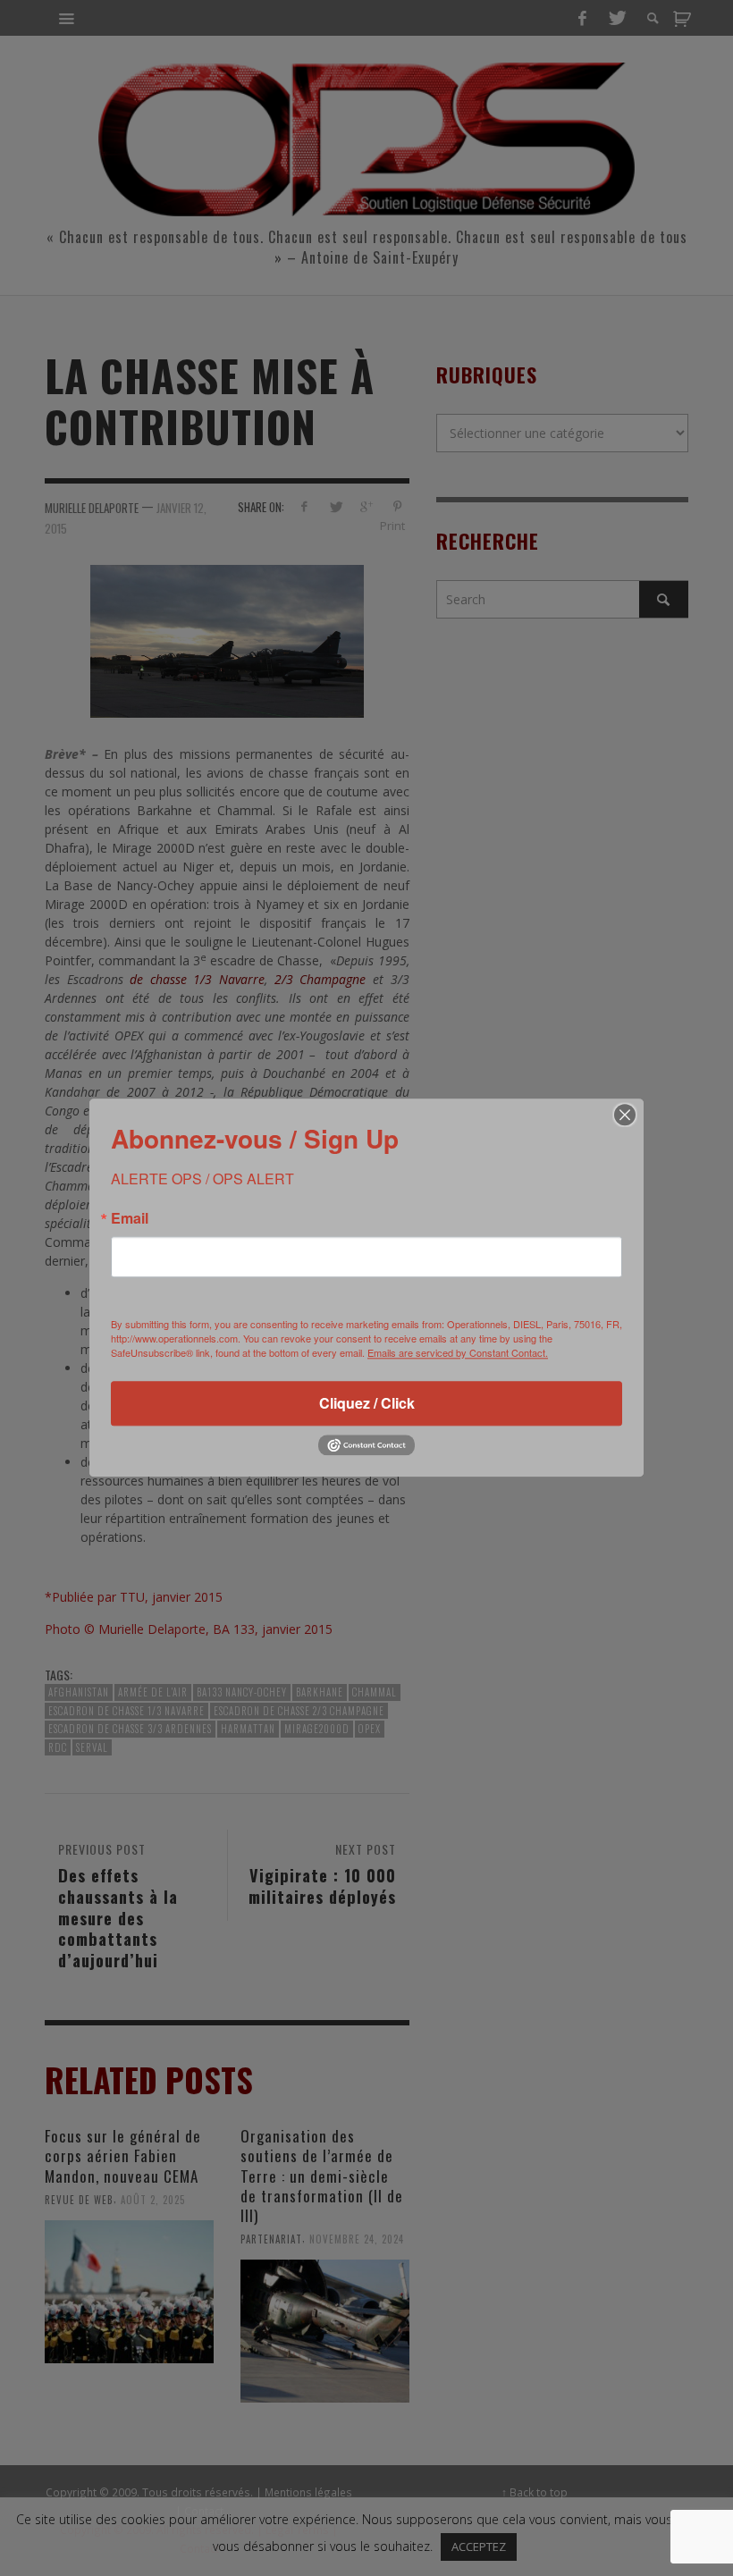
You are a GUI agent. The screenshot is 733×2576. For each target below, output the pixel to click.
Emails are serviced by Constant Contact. (458, 1352)
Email (130, 1218)
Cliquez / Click (367, 1403)
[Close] (625, 1115)
